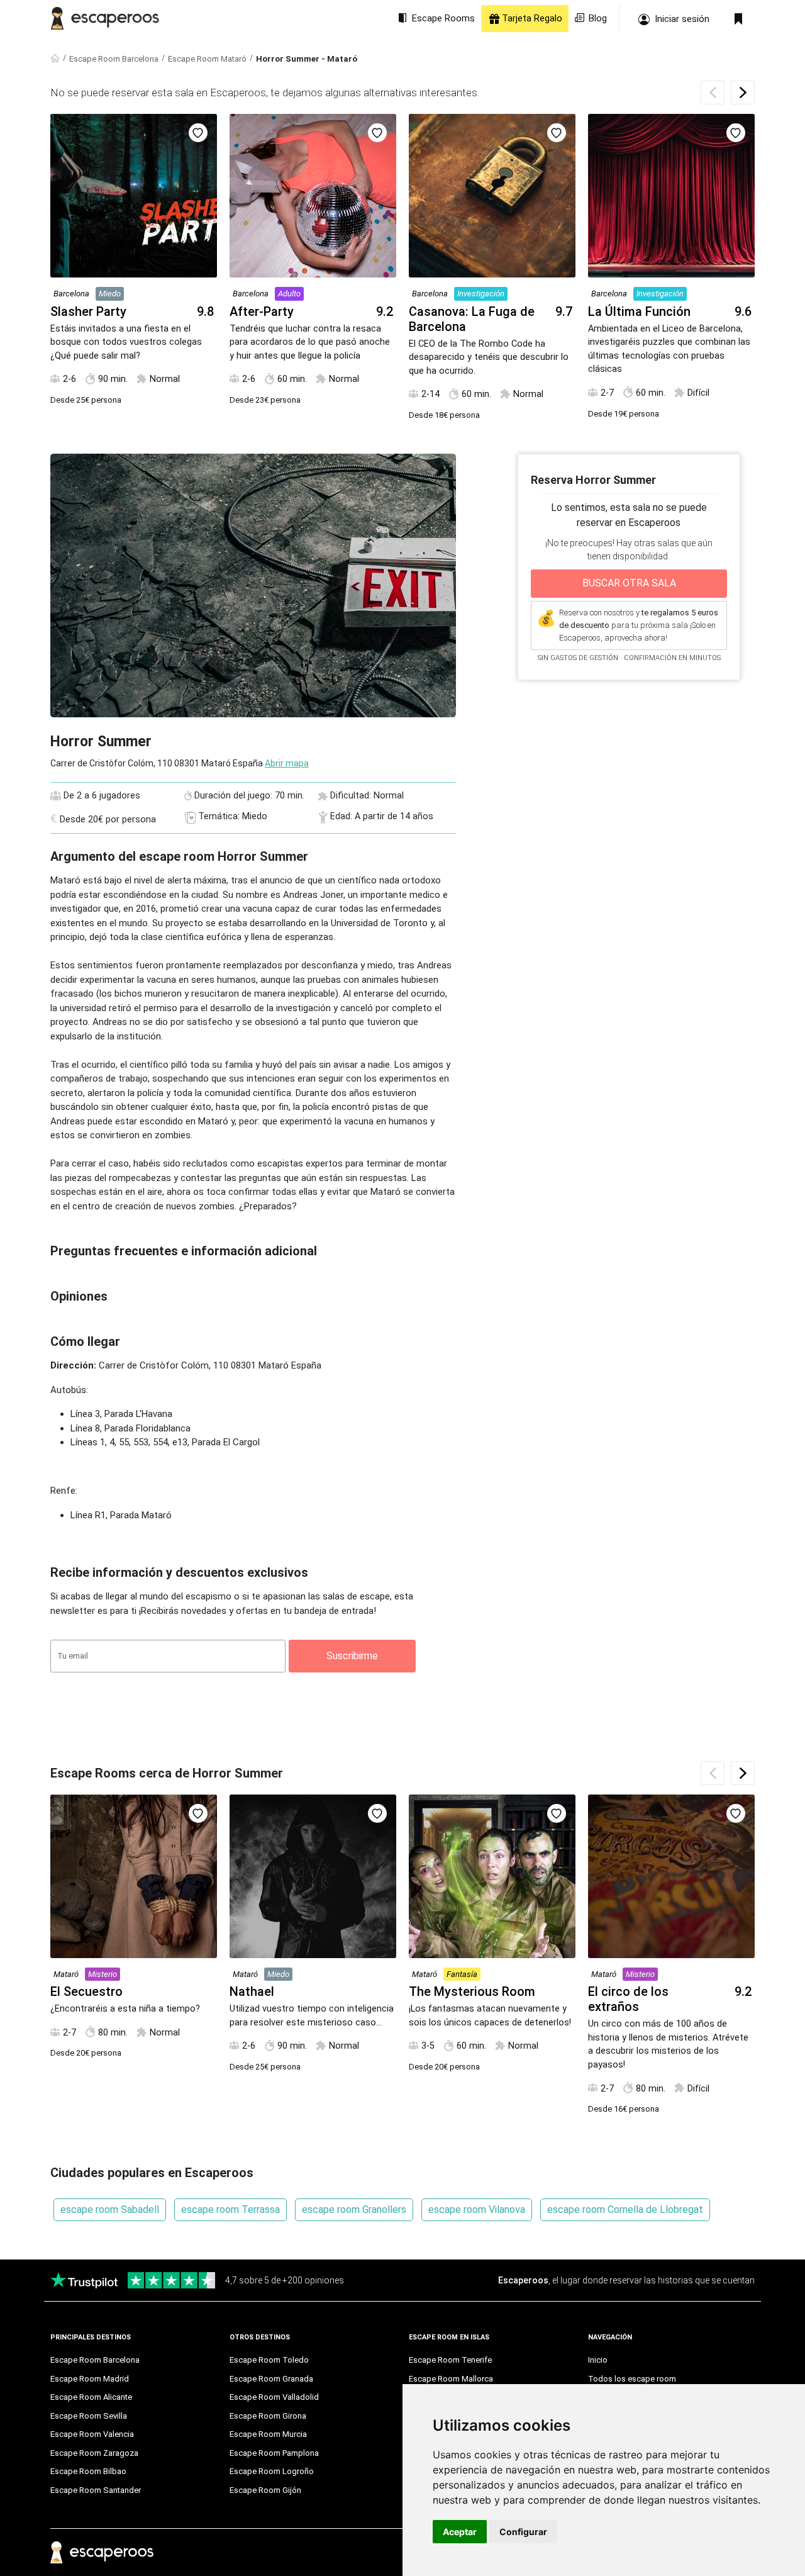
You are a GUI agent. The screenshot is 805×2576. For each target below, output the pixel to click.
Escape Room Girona (268, 2416)
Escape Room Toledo (269, 2360)
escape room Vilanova (477, 2209)
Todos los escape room (632, 2379)
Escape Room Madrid (90, 2379)
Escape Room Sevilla (89, 2416)
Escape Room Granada (271, 2379)
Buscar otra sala (629, 583)
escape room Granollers (354, 2209)
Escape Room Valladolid (274, 2397)
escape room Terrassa (230, 2209)
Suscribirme (352, 1656)
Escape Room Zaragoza (94, 2453)
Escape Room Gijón (265, 2490)
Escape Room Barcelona (114, 59)
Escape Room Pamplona (274, 2453)
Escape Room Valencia (92, 2434)
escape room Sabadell (110, 2209)
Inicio (598, 2360)
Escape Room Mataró (207, 59)
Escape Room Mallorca (451, 2379)
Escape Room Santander (96, 2490)
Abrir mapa (287, 763)
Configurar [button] (523, 2532)
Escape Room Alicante (91, 2397)
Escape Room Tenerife (450, 2360)
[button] (743, 92)
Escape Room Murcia (268, 2434)
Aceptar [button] (460, 2532)
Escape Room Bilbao (88, 2471)
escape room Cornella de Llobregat (625, 2209)
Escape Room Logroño (272, 2471)
